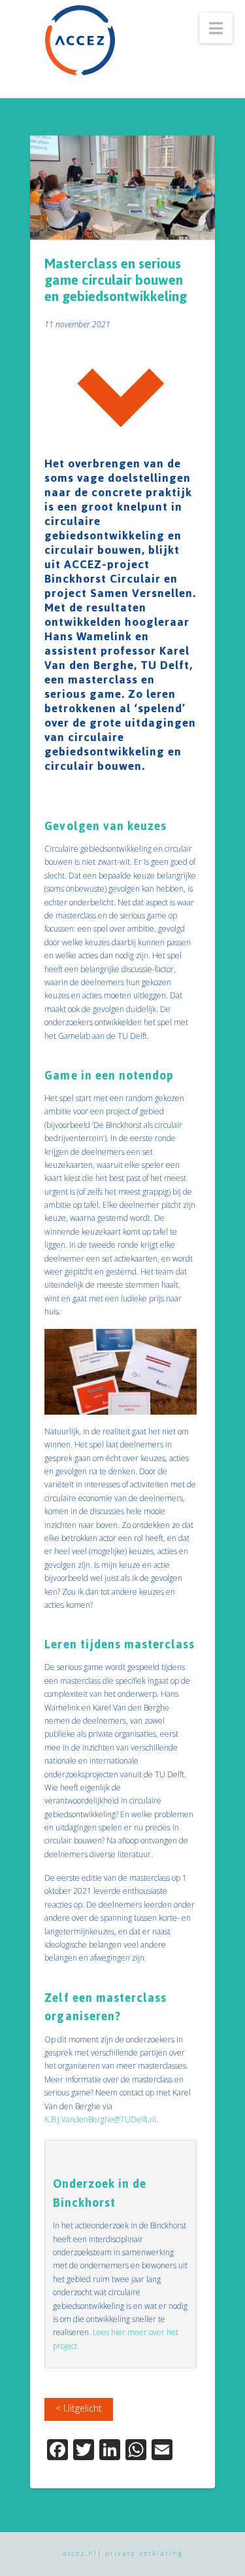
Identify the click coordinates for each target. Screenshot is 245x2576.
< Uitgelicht (79, 2408)
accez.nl (80, 2553)
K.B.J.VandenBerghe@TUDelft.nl (100, 2119)
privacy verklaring (144, 2553)
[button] (216, 28)
